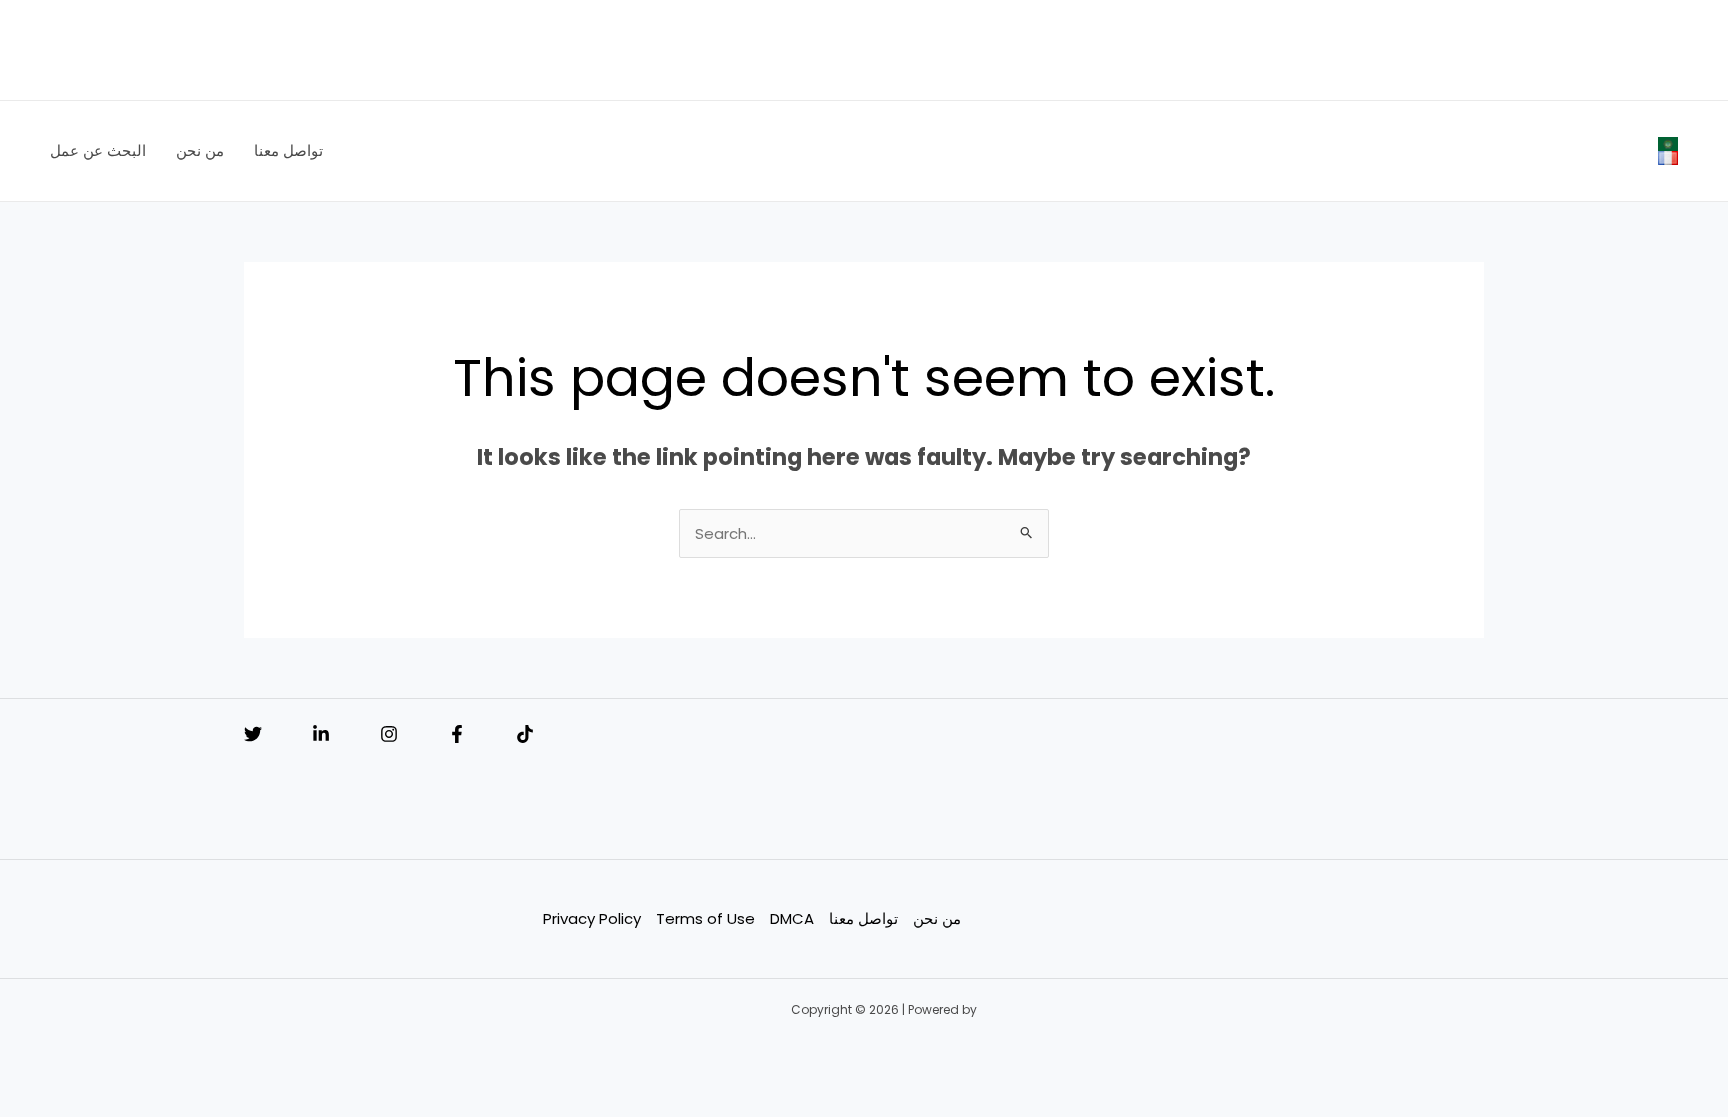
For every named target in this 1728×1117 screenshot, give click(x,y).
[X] (253, 734)
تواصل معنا (863, 918)
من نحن (937, 918)
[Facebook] (457, 734)
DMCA (792, 918)
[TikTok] (525, 734)
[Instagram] (389, 734)
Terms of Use (705, 918)
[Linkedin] (321, 734)
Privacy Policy (592, 918)
